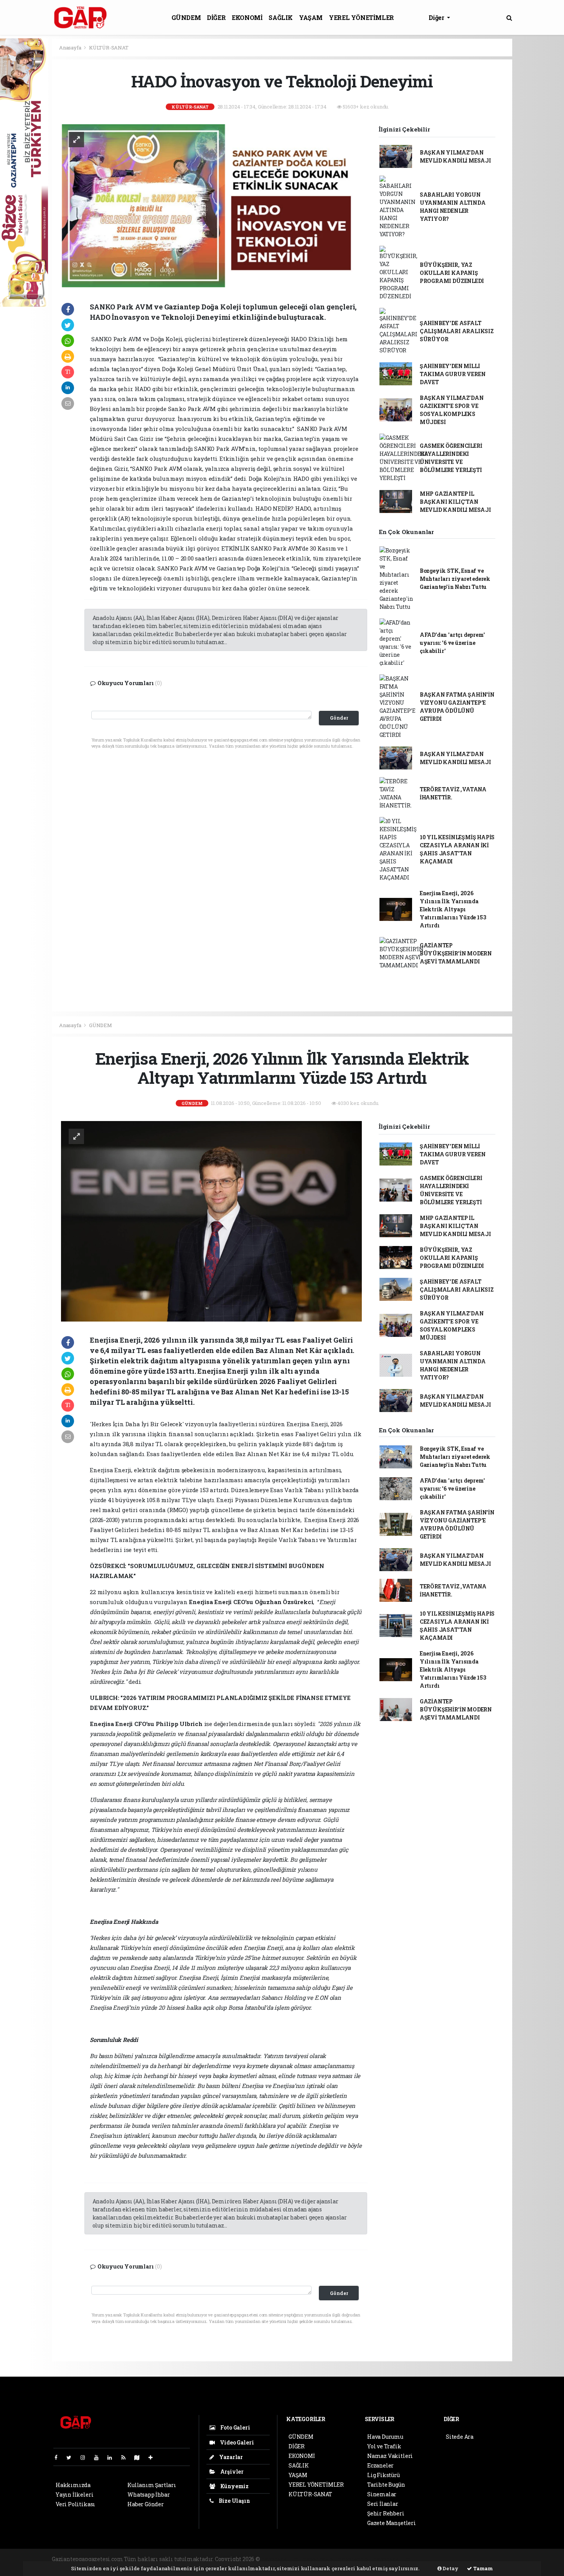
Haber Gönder (146, 2504)
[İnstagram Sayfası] (86, 2457)
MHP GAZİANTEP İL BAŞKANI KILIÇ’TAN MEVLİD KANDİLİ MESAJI (455, 502)
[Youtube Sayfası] (99, 2457)
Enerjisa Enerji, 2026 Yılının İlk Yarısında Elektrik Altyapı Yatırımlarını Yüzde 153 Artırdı (453, 909)
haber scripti (355, 2559)
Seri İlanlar (383, 2504)
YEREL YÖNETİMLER (361, 17)
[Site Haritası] (140, 2457)
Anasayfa (71, 48)
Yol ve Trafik (384, 2446)
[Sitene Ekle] (154, 2457)
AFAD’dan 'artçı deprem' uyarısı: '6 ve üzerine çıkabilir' (452, 643)
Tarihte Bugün (386, 2485)
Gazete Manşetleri (392, 2523)
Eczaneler (380, 2465)
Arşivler (231, 2472)
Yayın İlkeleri (74, 2495)
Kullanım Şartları (152, 2485)
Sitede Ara (460, 2437)
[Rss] (126, 2457)
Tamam (482, 2568)
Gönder (339, 718)
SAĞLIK (281, 17)
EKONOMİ (247, 17)
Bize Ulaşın (234, 2501)
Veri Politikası (75, 2504)
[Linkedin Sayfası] (113, 2457)
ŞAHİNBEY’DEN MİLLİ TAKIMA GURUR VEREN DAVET (453, 374)
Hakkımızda (73, 2485)
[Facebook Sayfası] (59, 2457)
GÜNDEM (186, 17)
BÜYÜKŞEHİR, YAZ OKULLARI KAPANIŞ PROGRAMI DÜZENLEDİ (452, 273)
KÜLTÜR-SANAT (109, 48)
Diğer (437, 17)
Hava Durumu (385, 2437)
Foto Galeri (235, 2427)
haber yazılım (392, 2559)
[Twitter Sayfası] (72, 2457)
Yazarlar (230, 2457)
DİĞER (216, 17)
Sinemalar (382, 2494)
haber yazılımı (281, 2559)
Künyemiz (234, 2486)
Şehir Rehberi (386, 2513)
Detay (450, 2568)
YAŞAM (311, 17)
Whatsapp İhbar (148, 2495)
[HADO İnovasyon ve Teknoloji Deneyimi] (211, 206)
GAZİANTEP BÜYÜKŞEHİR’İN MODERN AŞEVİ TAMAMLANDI (456, 953)
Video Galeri (236, 2442)
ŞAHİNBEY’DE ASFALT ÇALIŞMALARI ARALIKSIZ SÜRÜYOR (457, 331)
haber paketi (320, 2559)
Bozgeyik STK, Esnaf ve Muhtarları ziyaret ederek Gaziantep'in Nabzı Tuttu (455, 579)
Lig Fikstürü (383, 2475)
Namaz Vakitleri (390, 2456)
